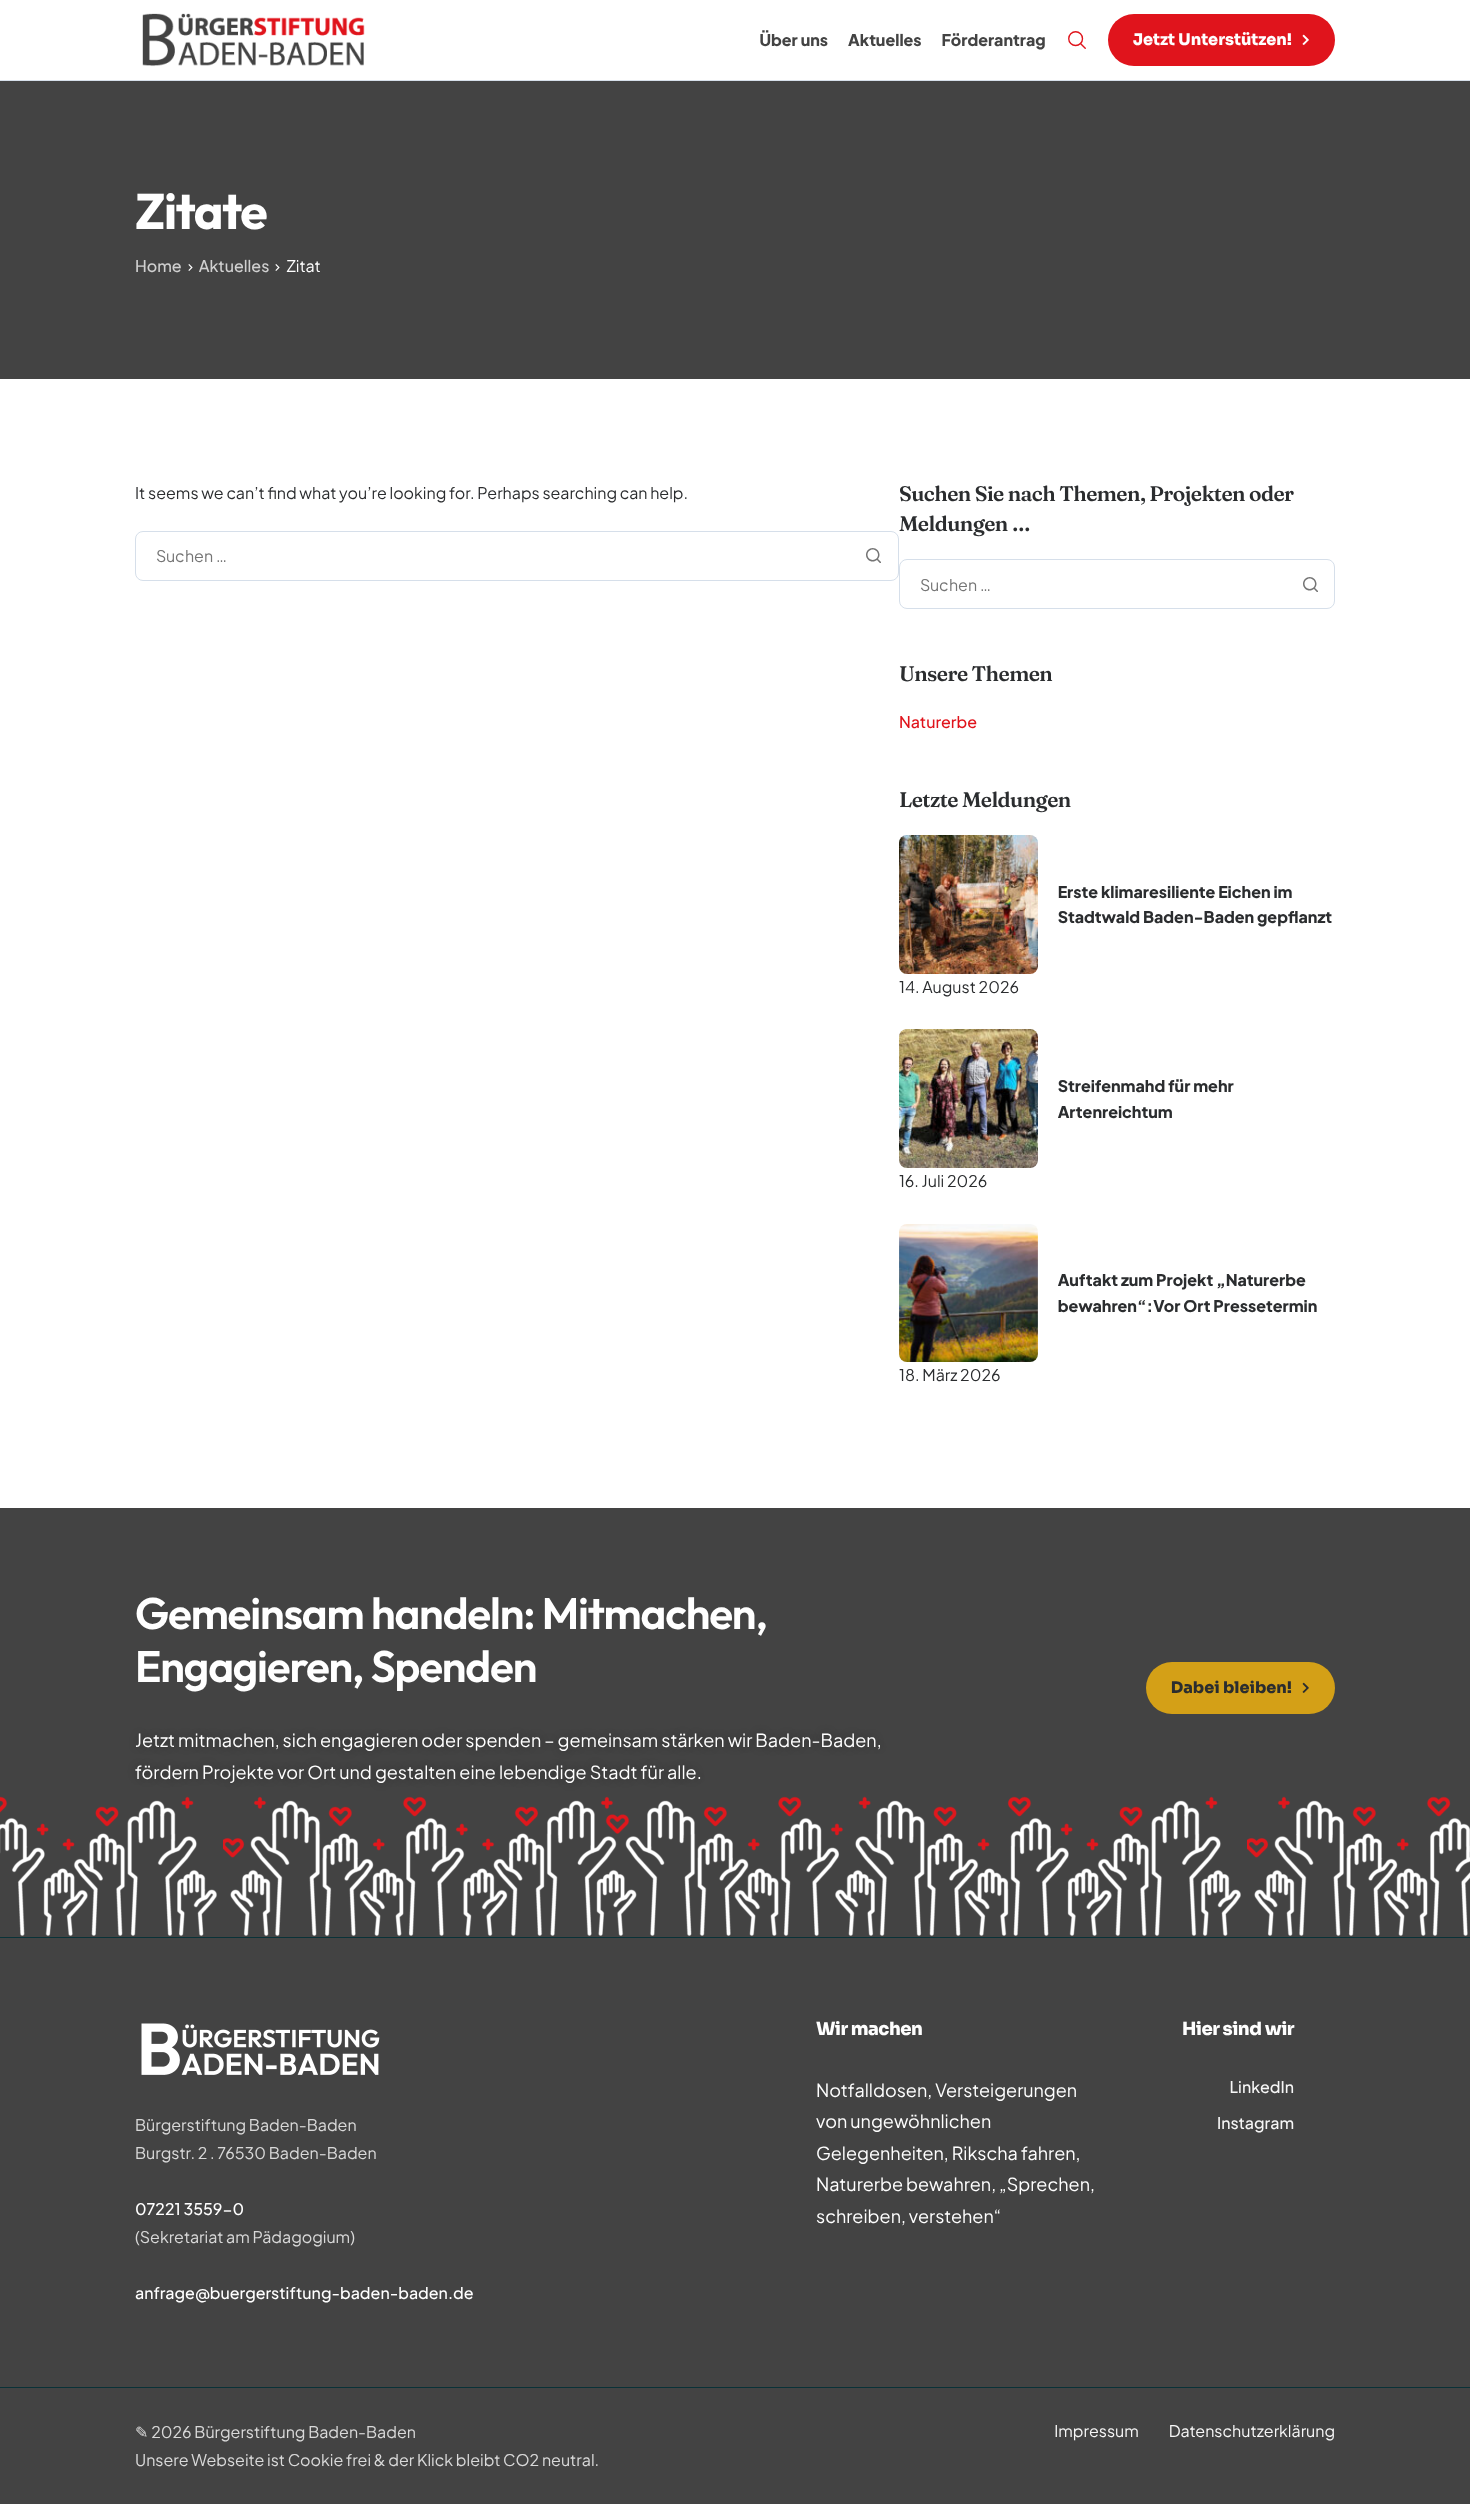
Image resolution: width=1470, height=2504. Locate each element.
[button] (1221, 40)
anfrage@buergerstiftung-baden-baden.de (304, 2292)
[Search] (1077, 40)
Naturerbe (938, 721)
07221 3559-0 (189, 2208)
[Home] (254, 37)
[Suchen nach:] (517, 554)
